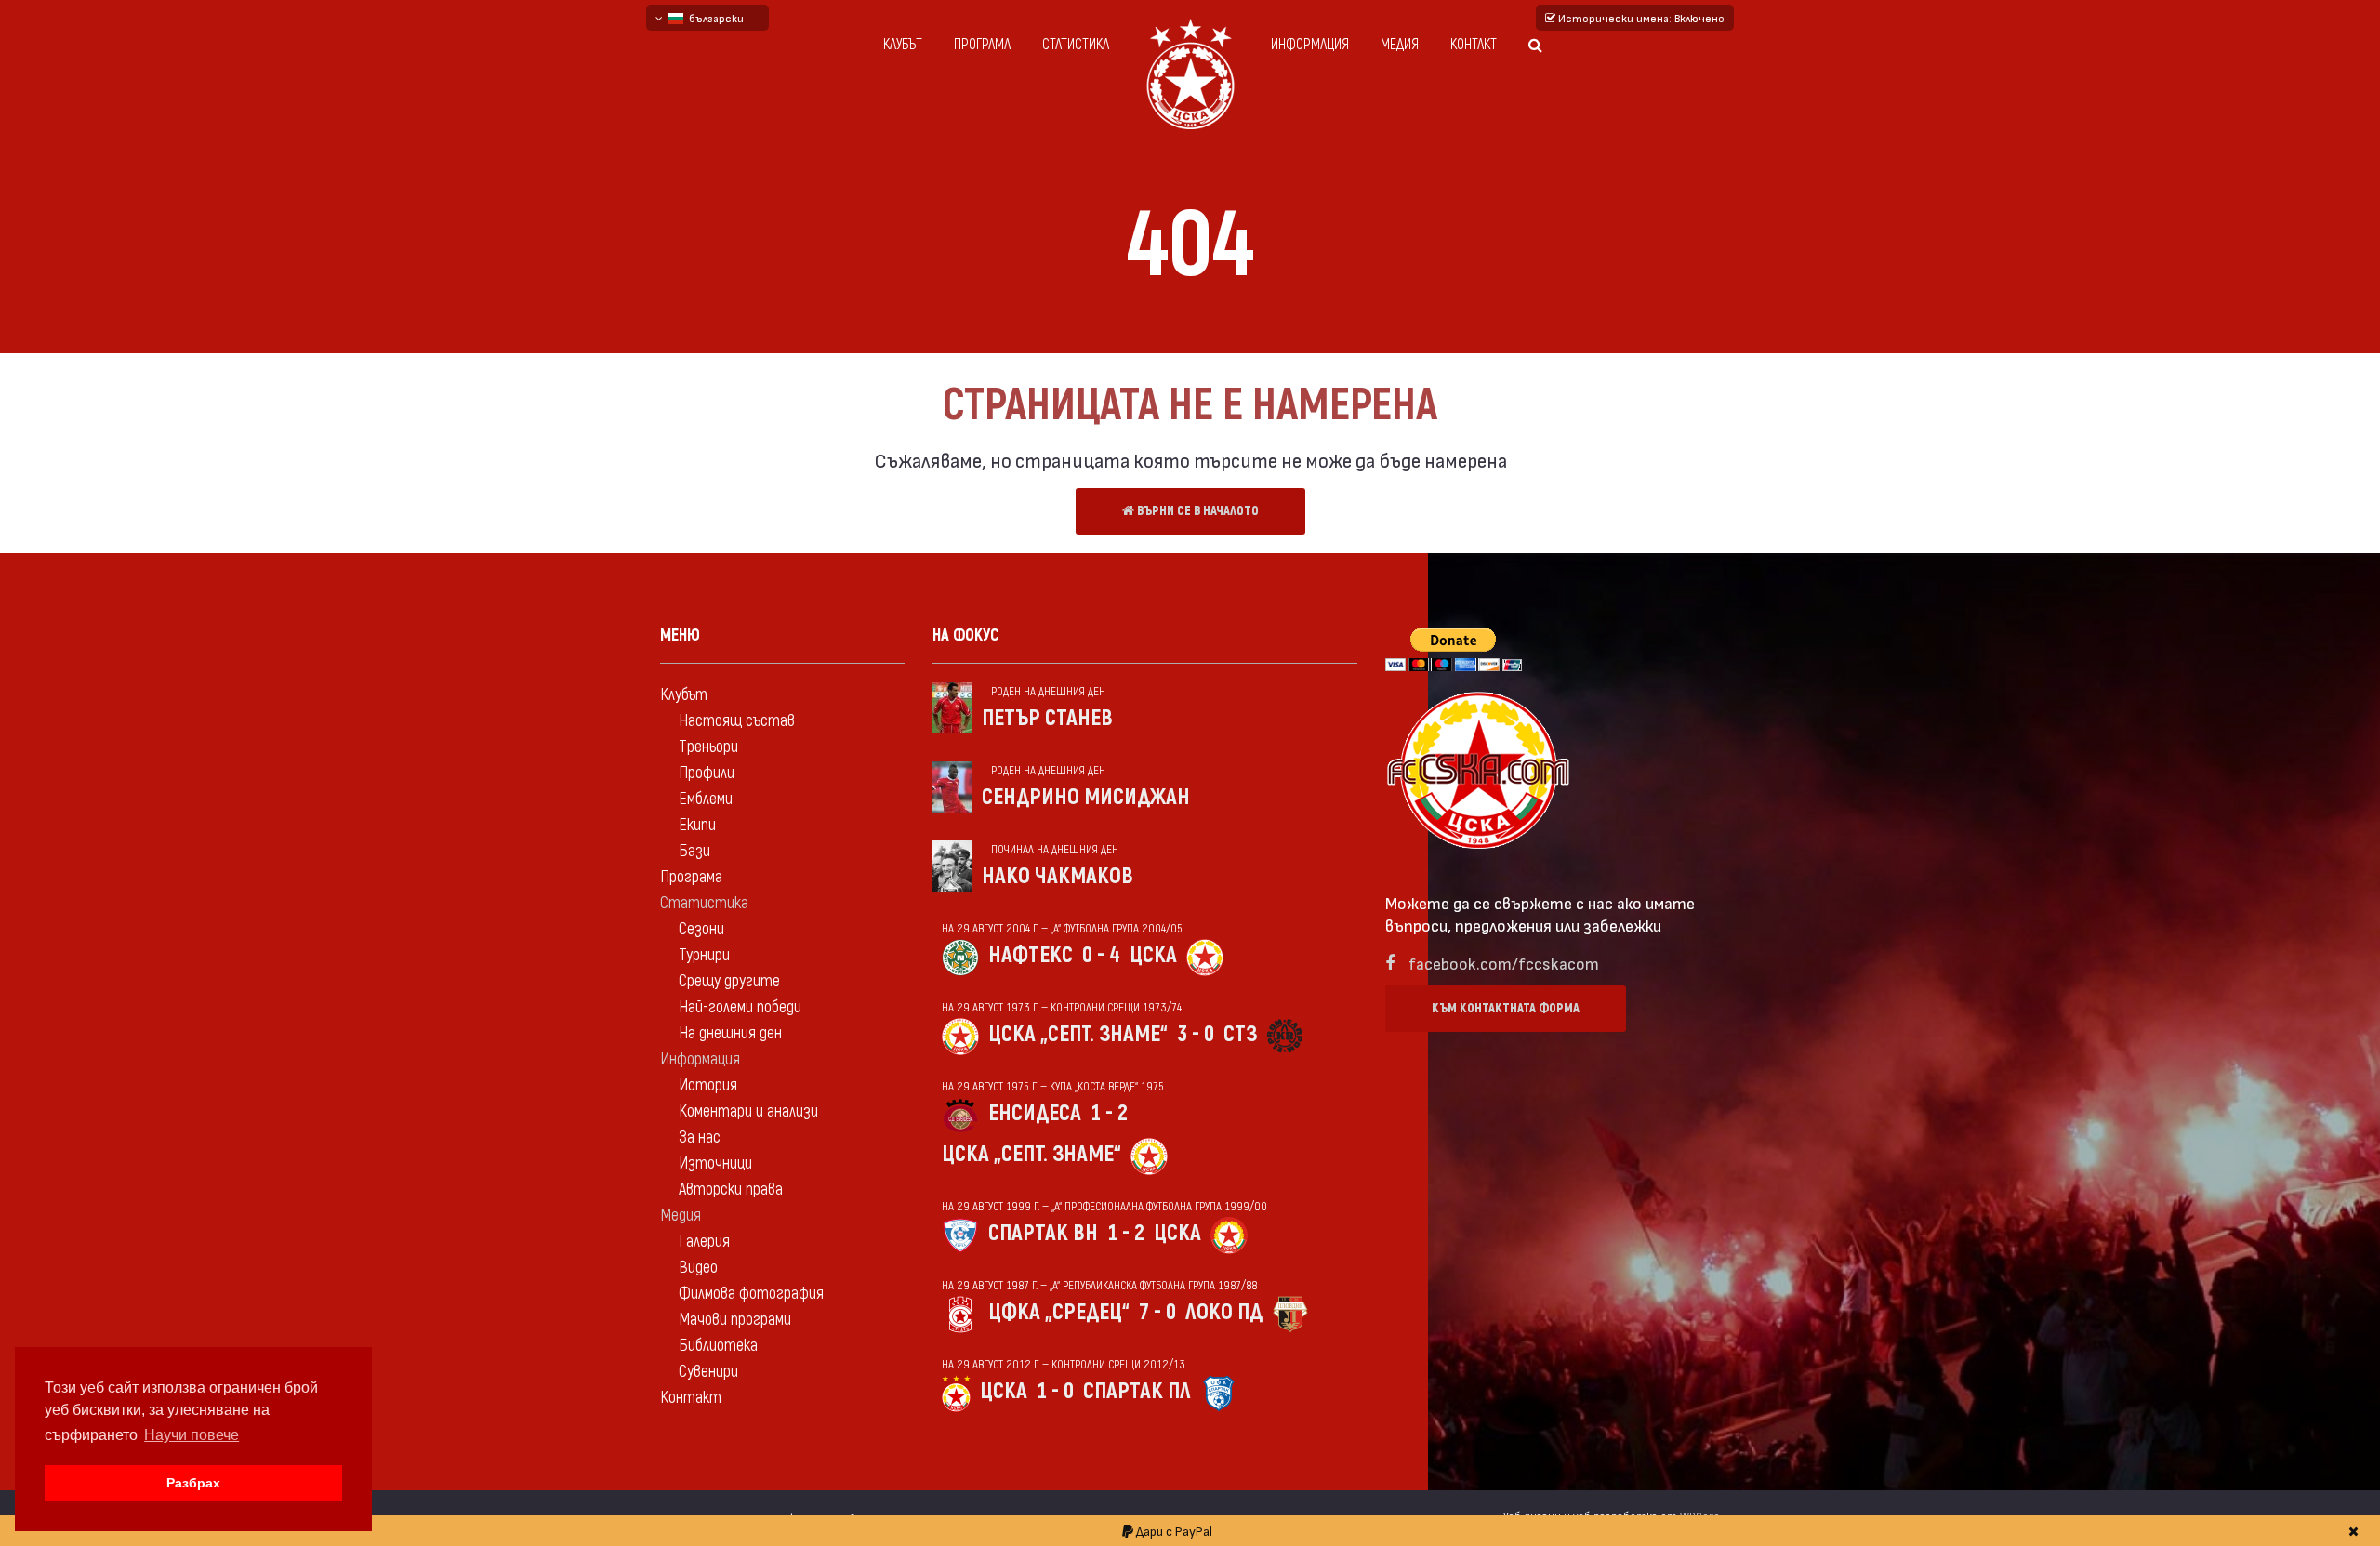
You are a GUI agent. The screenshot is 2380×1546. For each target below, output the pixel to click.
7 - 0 (1157, 1312)
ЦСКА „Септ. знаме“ (1078, 1034)
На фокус (966, 635)
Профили (707, 773)
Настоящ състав (737, 721)
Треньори (708, 747)
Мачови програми (735, 1320)
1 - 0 (1055, 1391)
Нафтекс (1031, 955)
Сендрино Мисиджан (1086, 797)
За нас (700, 1137)
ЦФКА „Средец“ (1059, 1312)
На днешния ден (730, 1033)
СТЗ (1240, 1034)
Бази (694, 851)
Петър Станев (1047, 718)
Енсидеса (1035, 1113)
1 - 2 (1109, 1113)
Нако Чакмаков (1058, 876)
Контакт (1474, 45)
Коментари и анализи (748, 1111)
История (708, 1085)
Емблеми (706, 799)
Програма (982, 45)
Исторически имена (1640, 18)
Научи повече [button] (192, 1435)
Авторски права (731, 1189)
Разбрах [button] (193, 1483)
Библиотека (718, 1346)
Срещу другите (729, 981)
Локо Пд (1224, 1312)
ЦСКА (1153, 955)
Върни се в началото (1197, 511)
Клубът (903, 45)
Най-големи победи (740, 1007)
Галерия (704, 1242)
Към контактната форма (1506, 1008)
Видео (698, 1268)
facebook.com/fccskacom (1504, 963)
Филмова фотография (751, 1294)
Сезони (701, 929)
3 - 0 (1196, 1034)
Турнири (704, 955)
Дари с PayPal (1173, 1531)
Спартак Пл (1137, 1391)
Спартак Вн (1043, 1233)
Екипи (697, 825)
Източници (715, 1163)
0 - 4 (1101, 955)
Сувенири (708, 1372)
